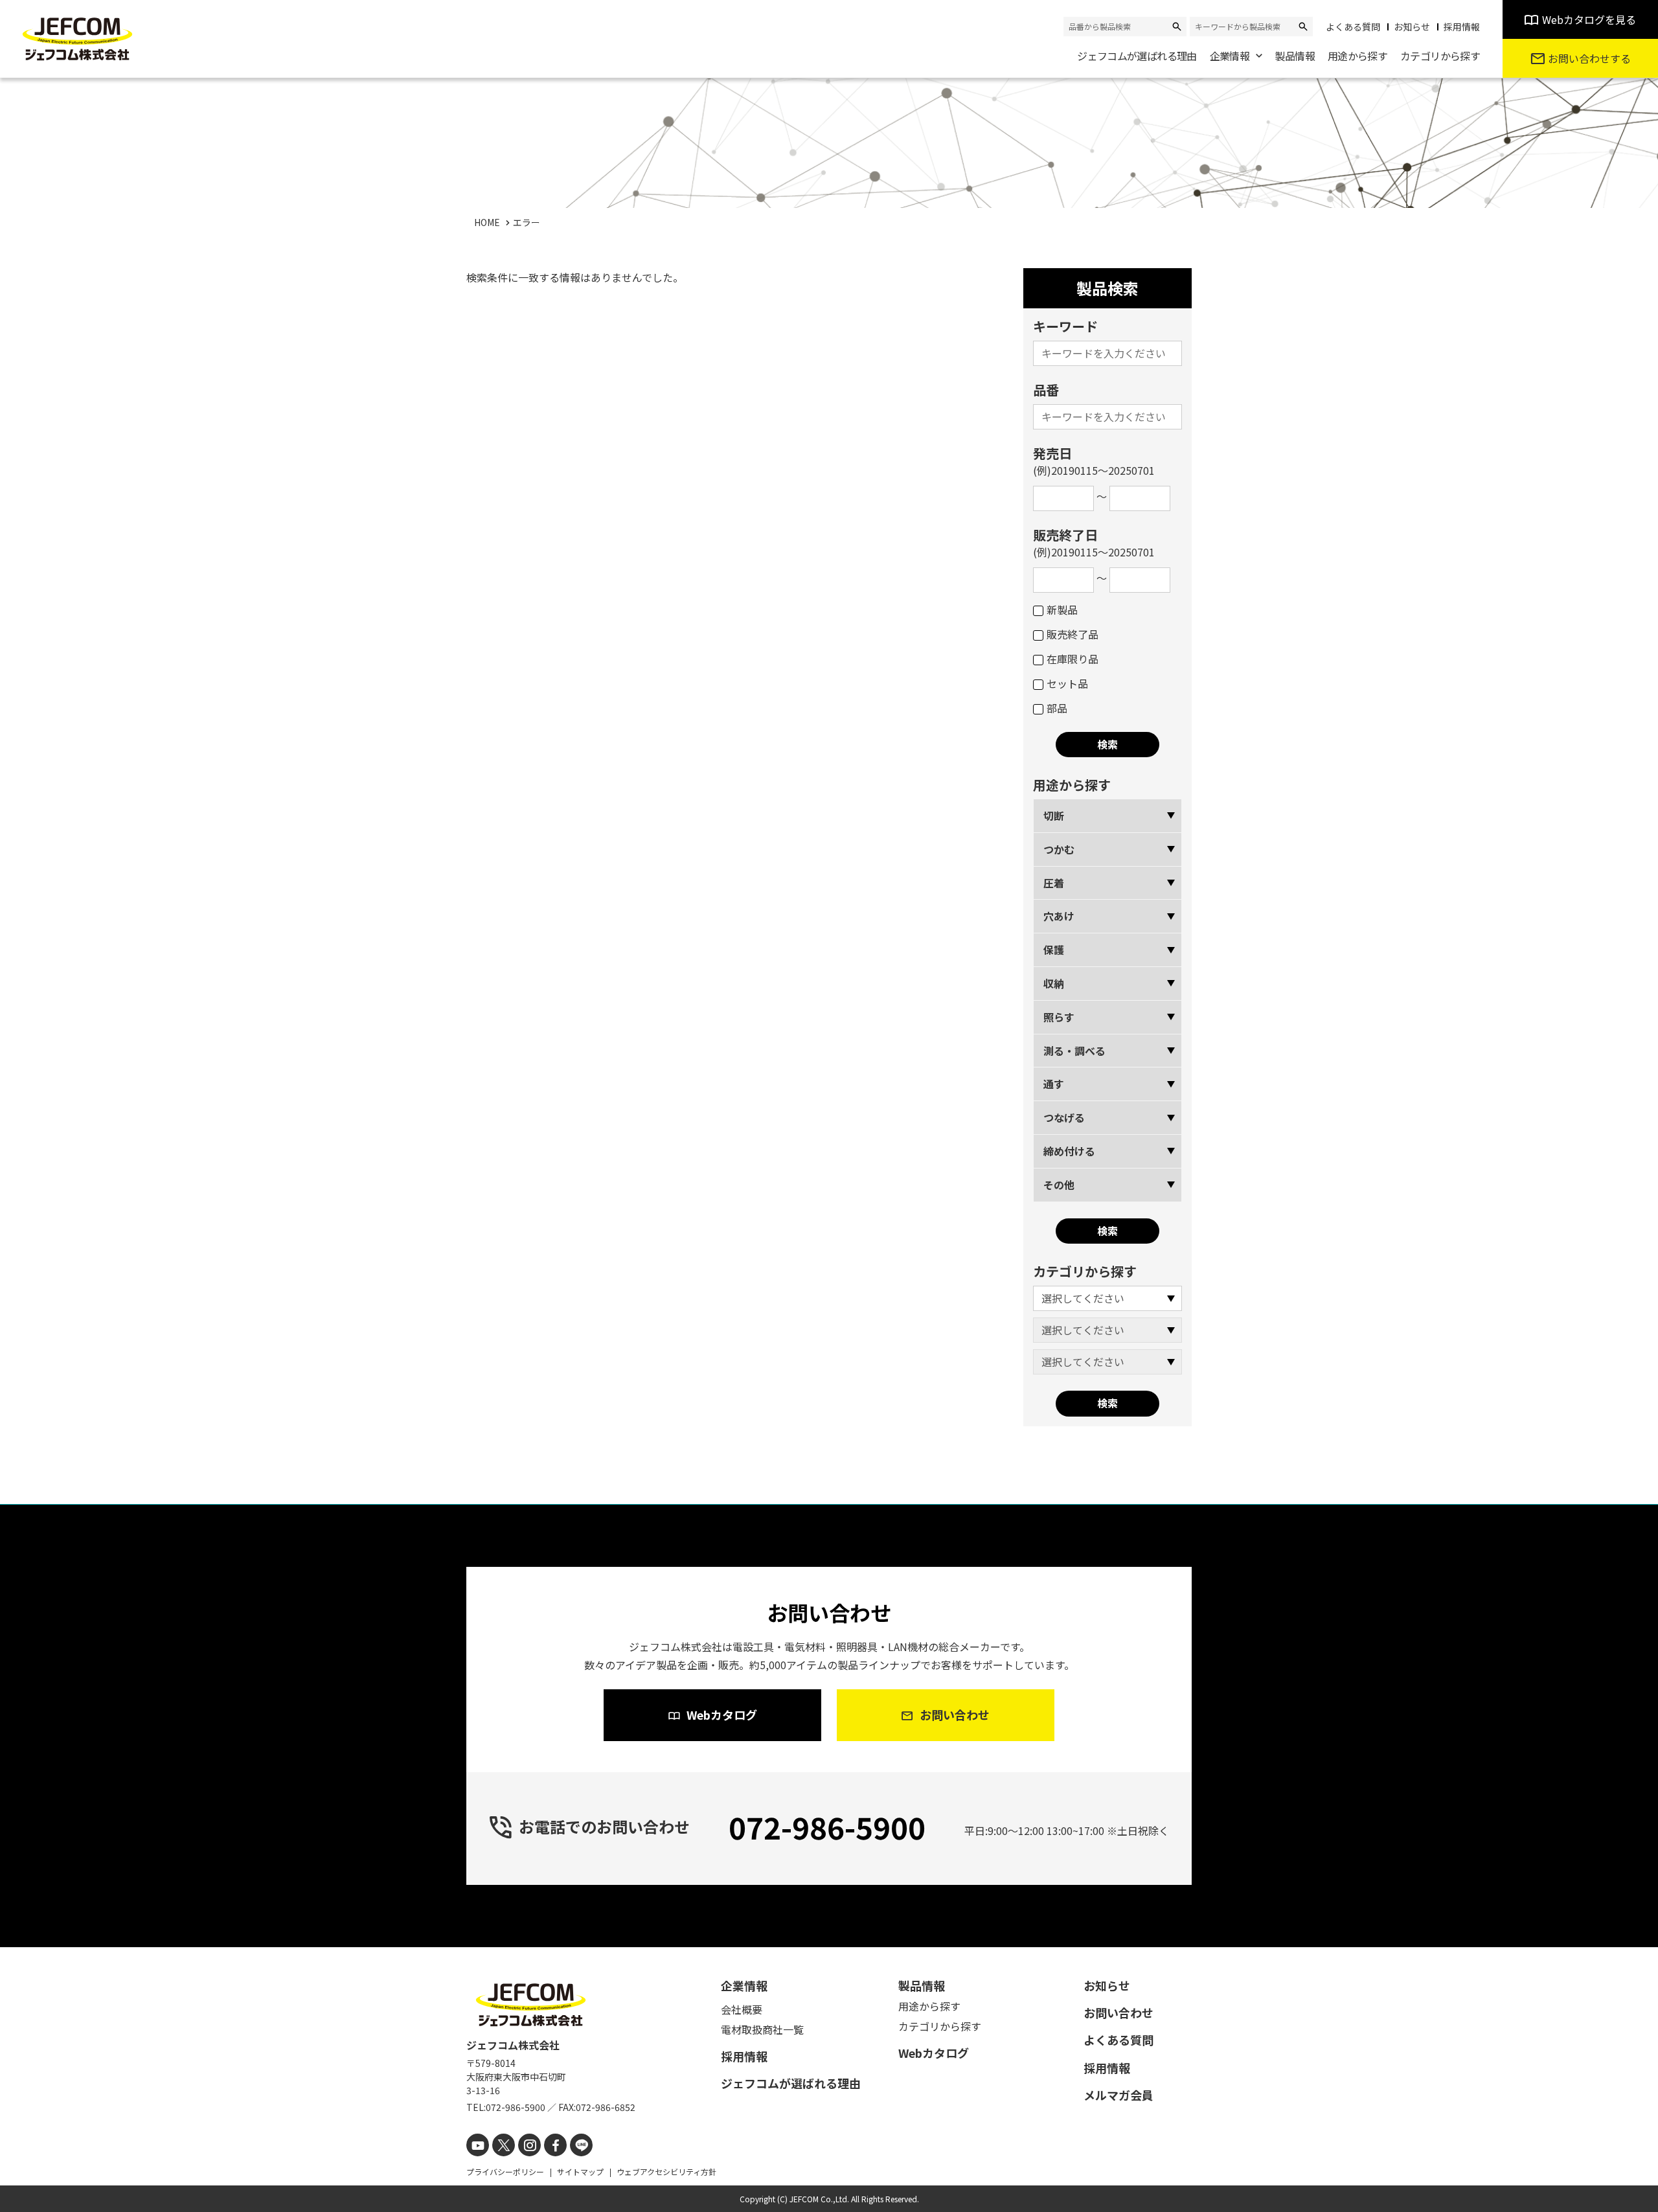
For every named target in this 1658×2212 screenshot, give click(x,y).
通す (1054, 1084)
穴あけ (1059, 916)
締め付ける (1069, 1151)
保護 (1054, 950)
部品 (1057, 708)
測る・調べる (1074, 1051)
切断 (1054, 815)
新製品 (1062, 610)
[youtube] (478, 2145)
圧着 (1054, 883)
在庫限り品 (1073, 659)
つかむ (1059, 849)
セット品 (1067, 683)
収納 (1054, 983)
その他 (1059, 1185)
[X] (504, 2145)
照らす (1059, 1017)
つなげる (1064, 1117)
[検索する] (1177, 27)
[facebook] (555, 2145)
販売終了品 (1073, 634)
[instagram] (529, 2145)
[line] (581, 2145)
